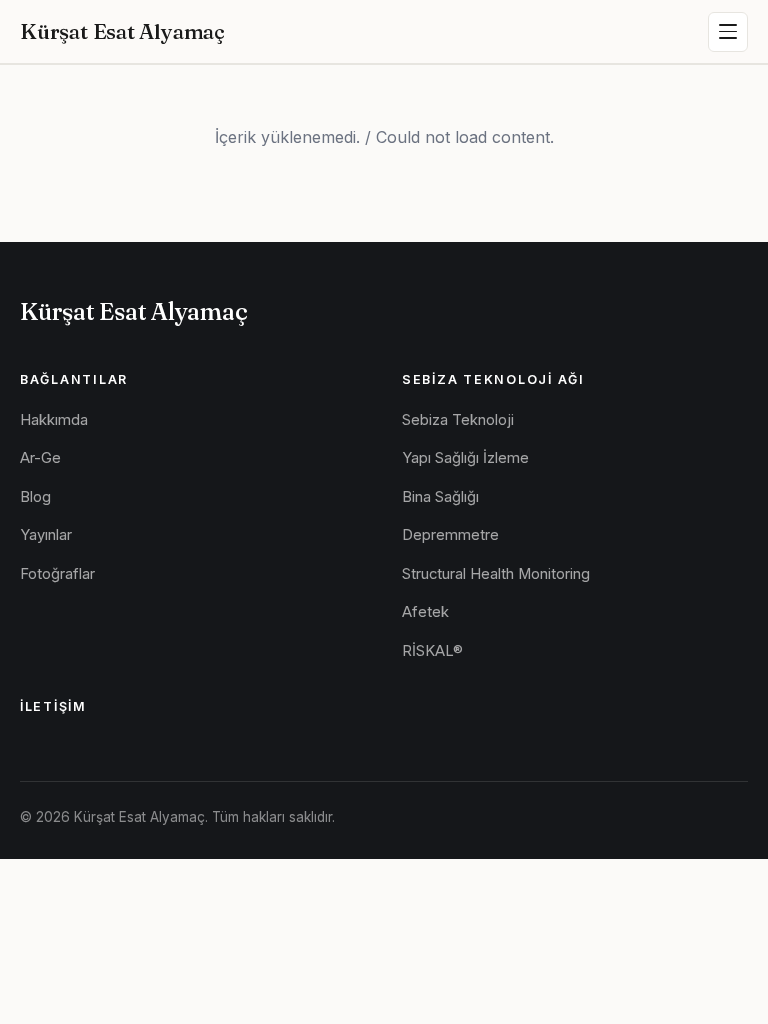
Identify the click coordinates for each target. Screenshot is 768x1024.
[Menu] (728, 32)
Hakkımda (54, 420)
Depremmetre (450, 535)
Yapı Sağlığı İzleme (465, 458)
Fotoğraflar (57, 574)
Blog (35, 497)
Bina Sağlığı (440, 497)
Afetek (425, 612)
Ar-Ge (40, 458)
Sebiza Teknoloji (458, 420)
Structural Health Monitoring (496, 574)
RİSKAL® (432, 651)
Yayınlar (46, 535)
